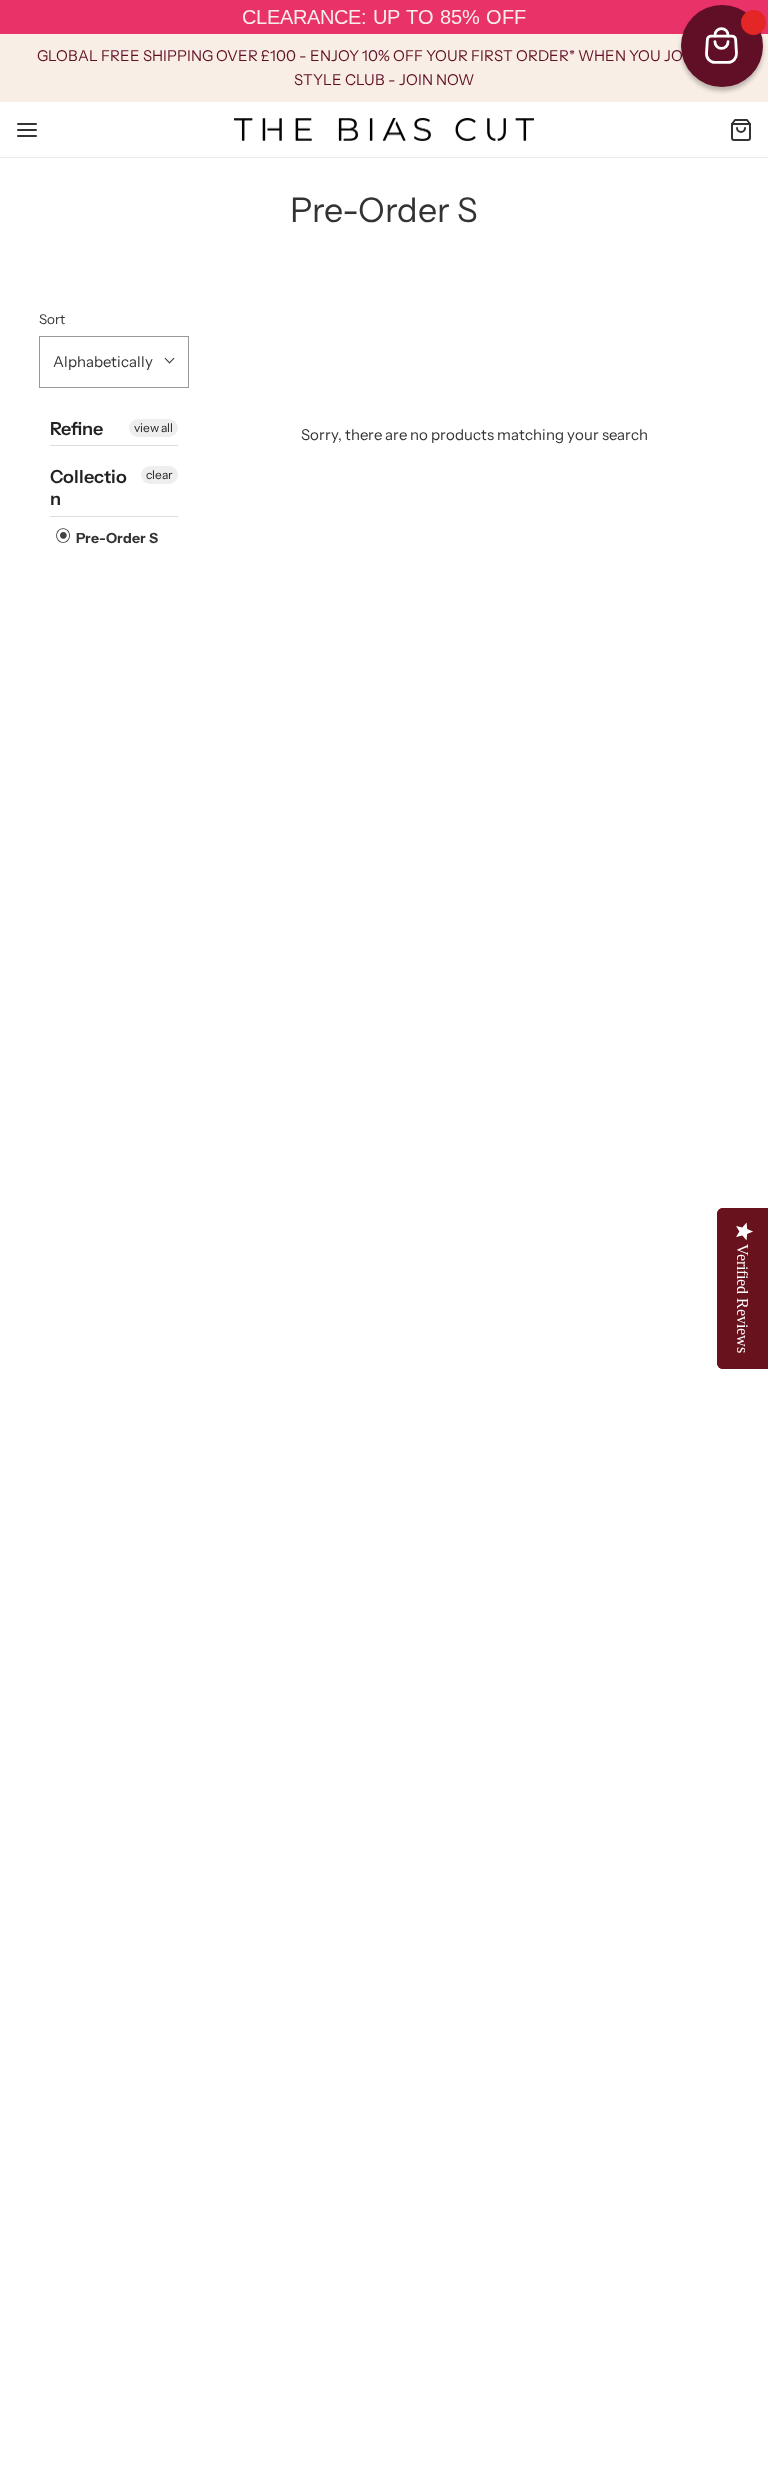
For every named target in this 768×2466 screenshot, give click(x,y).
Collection (88, 488)
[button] (114, 362)
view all (153, 427)
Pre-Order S (115, 538)
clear (159, 474)
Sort (52, 319)
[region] (384, 17)
